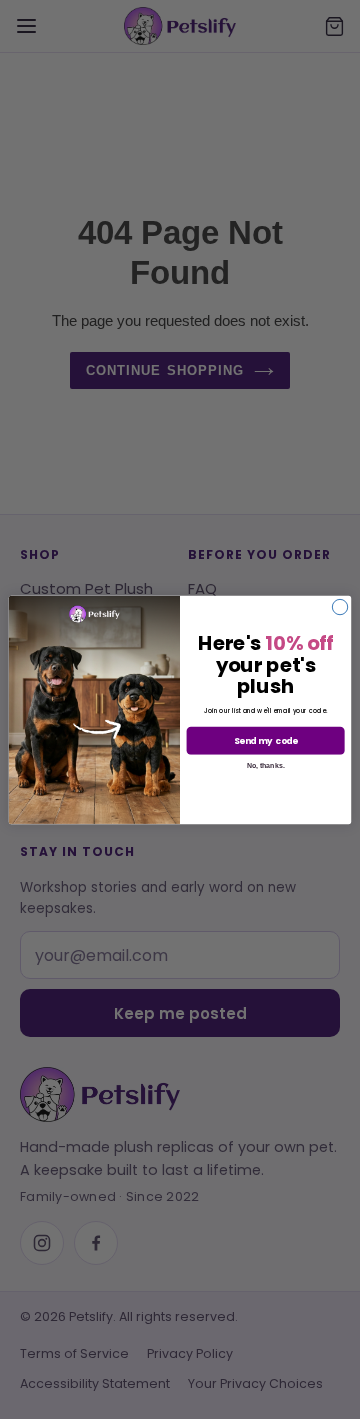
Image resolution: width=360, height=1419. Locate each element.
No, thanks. (266, 764)
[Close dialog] (339, 606)
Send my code (266, 740)
